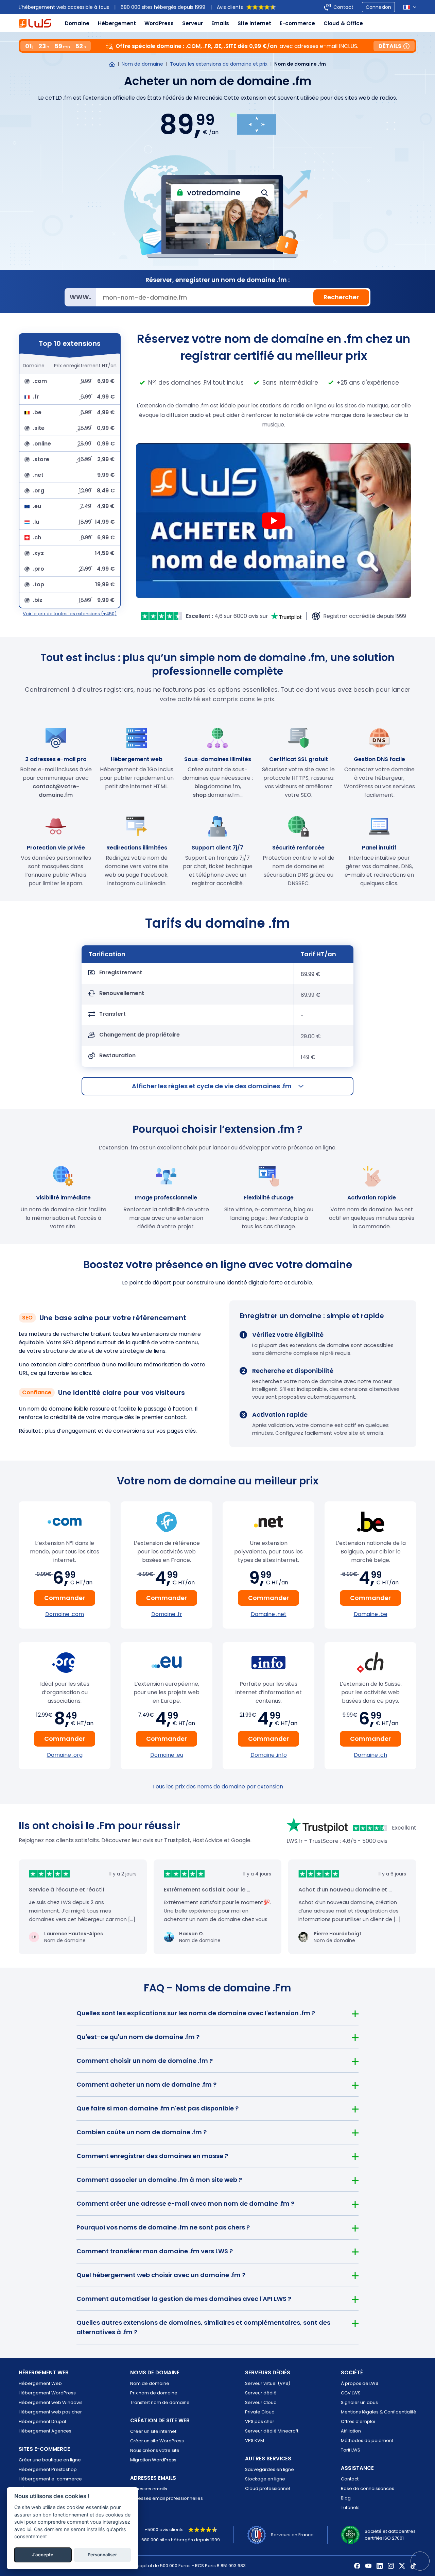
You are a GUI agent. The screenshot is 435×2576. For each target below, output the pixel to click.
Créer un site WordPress (157, 2441)
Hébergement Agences (45, 2431)
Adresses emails (149, 2489)
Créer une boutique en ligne (50, 2460)
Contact (343, 7)
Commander (65, 1598)
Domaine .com (65, 1614)
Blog (346, 2498)
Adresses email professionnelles (167, 2498)
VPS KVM (255, 2440)
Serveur (193, 23)
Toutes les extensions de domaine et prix (219, 64)
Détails (390, 46)
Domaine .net (269, 1614)
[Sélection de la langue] (410, 7)
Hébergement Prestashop (48, 2469)
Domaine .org (65, 1755)
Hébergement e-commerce (50, 2479)
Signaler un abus (359, 2402)
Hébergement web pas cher (50, 2412)
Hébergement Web (40, 2383)
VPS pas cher (260, 2421)
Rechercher (341, 297)
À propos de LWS (360, 2383)
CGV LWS (351, 2393)
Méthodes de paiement (367, 2440)
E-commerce (297, 23)
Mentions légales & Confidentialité (379, 2412)
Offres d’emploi (358, 2421)
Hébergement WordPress (47, 2393)
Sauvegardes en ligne (269, 2469)
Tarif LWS (351, 2450)
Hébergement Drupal (42, 2421)
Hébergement (117, 23)
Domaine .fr (167, 1614)
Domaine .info (269, 1755)
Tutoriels (350, 2507)
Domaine (77, 23)
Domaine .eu (167, 1755)
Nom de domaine (142, 64)
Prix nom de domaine (154, 2393)
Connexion (378, 7)
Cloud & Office (343, 23)
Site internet (254, 23)
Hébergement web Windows (51, 2402)
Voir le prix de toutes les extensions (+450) (70, 614)
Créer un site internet (153, 2431)
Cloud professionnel (267, 2488)
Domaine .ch (370, 1755)
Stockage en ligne (265, 2479)
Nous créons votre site (155, 2450)
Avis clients (230, 7)
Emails (220, 23)
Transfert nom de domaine (160, 2402)
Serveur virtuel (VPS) (268, 2383)
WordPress (159, 23)
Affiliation (351, 2431)
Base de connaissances (368, 2488)
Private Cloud (260, 2412)
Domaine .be (371, 1614)
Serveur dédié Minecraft (272, 2431)
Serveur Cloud (261, 2402)
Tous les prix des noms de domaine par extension (218, 1787)
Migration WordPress (153, 2460)
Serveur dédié (261, 2393)
